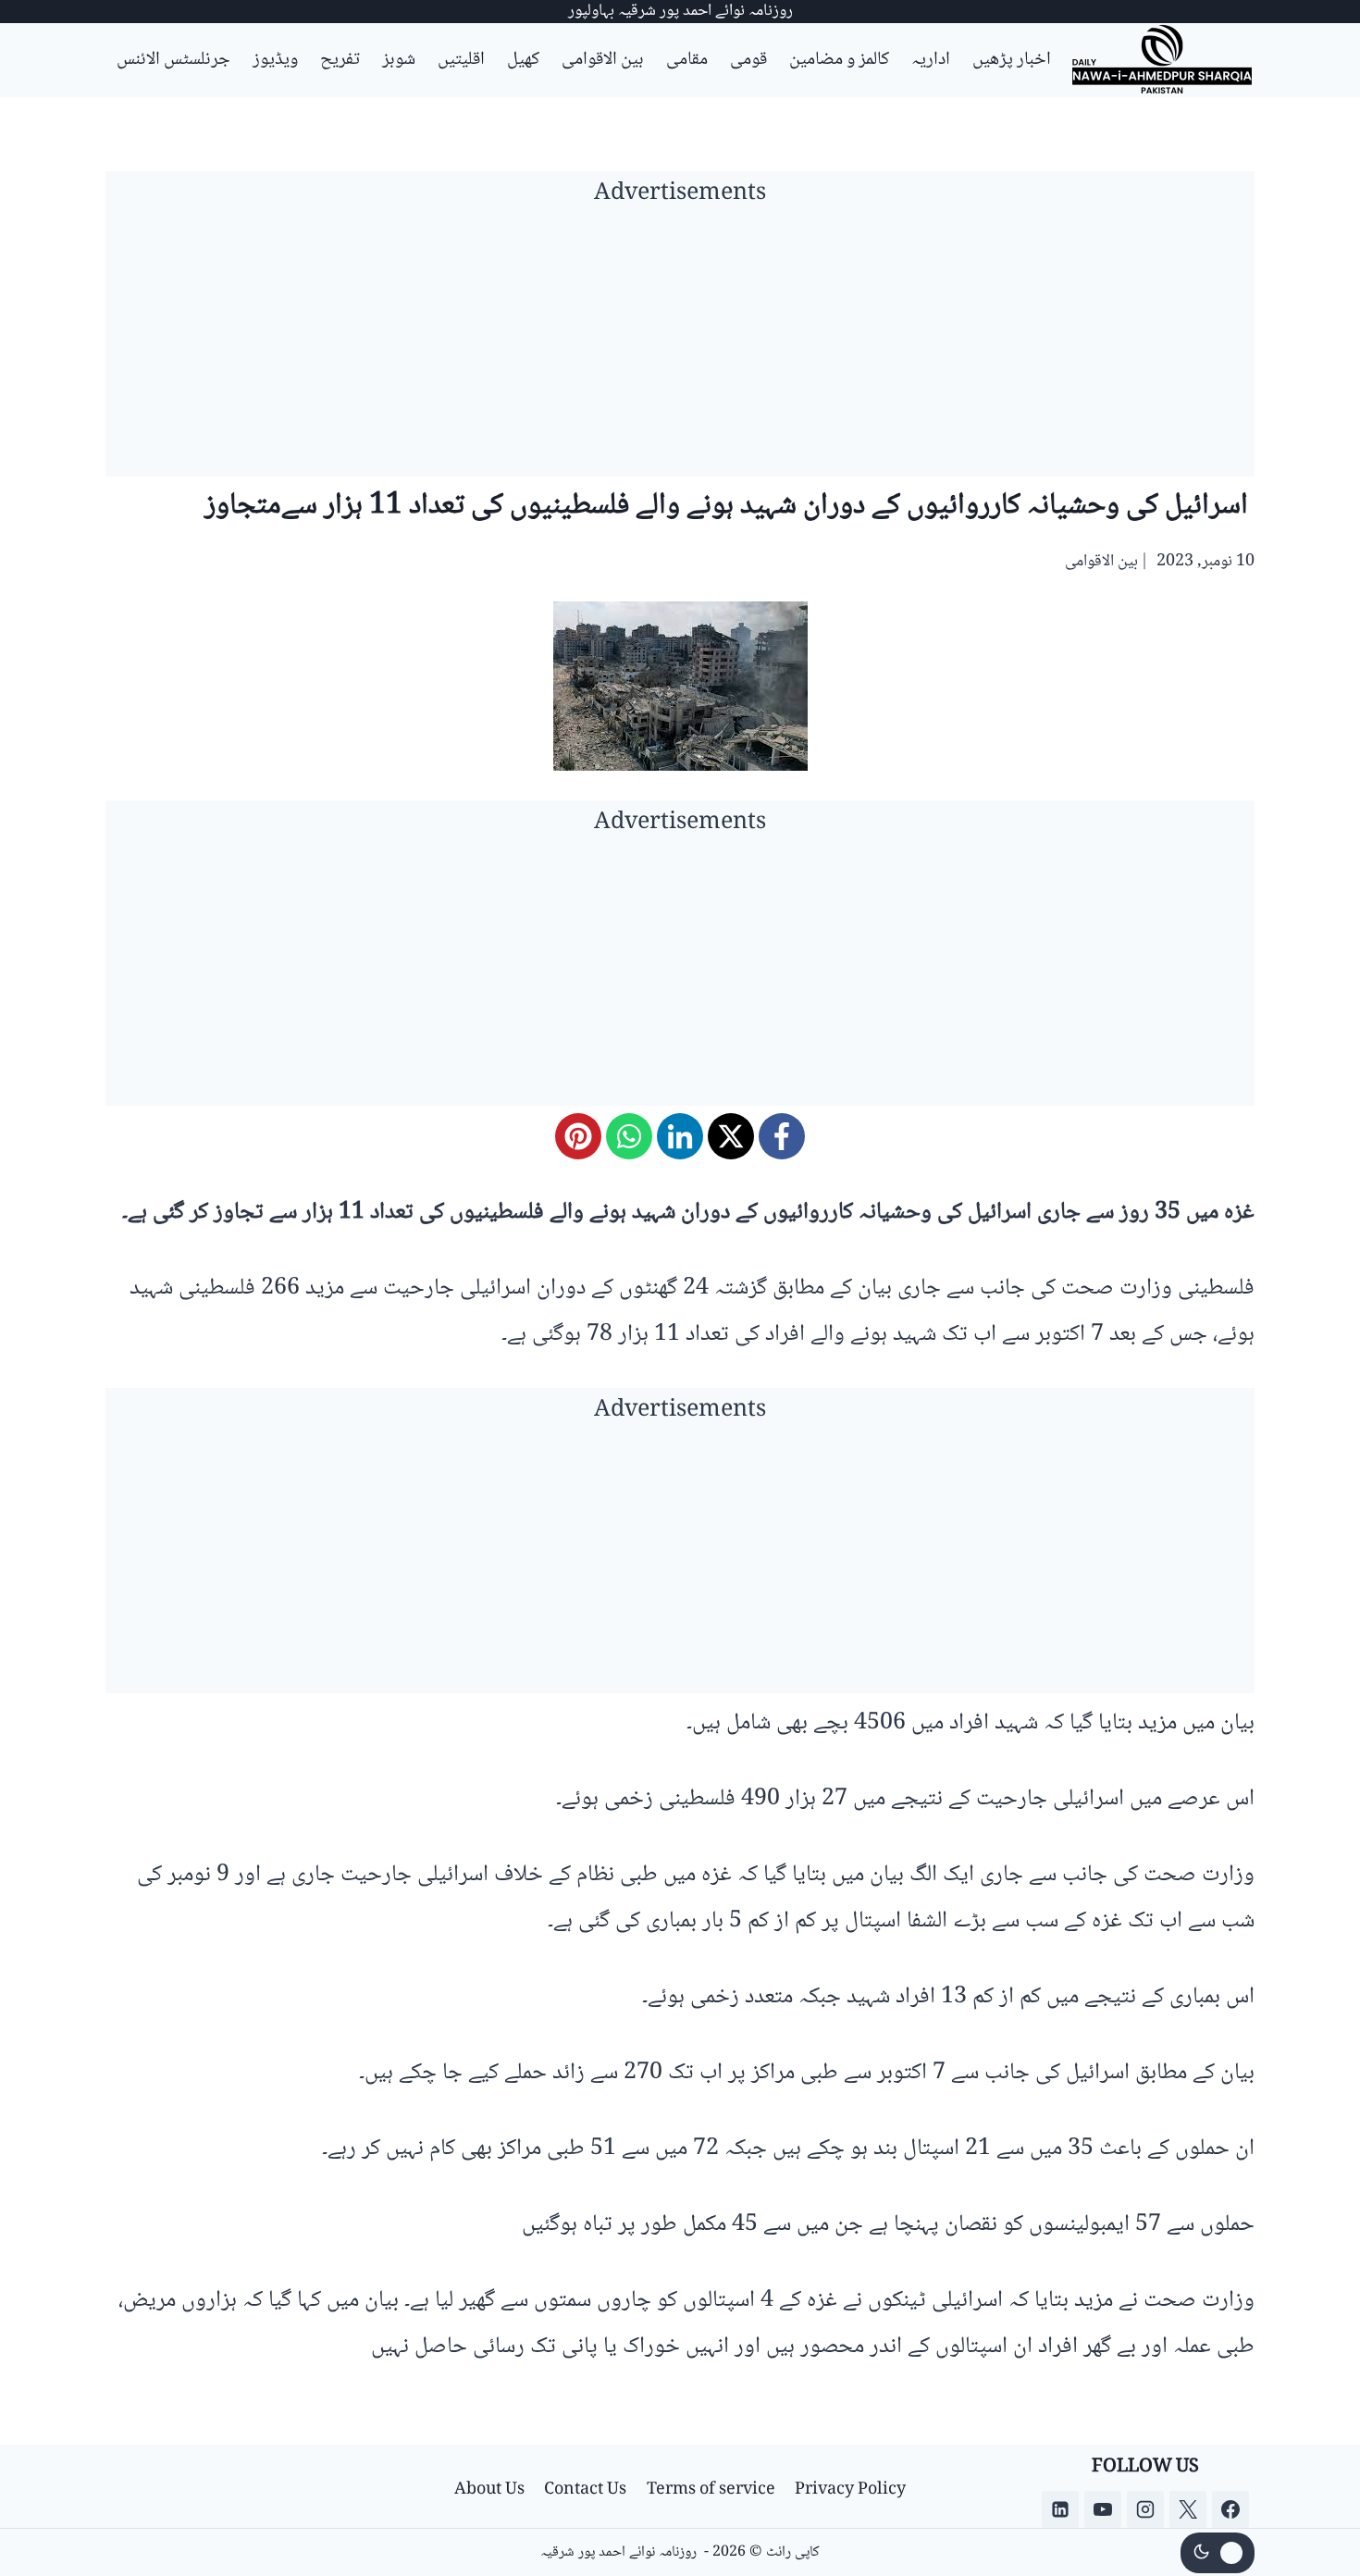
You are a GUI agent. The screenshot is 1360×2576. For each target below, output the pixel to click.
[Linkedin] (1060, 2509)
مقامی (687, 60)
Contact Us (585, 2490)
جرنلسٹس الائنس (173, 60)
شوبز (399, 60)
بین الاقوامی (603, 60)
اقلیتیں (461, 60)
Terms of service (711, 2490)
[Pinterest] (578, 1136)
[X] (731, 1136)
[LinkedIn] (680, 1136)
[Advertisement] (680, 347)
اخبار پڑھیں (1012, 60)
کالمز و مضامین (839, 60)
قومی (748, 60)
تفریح (340, 60)
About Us (489, 2490)
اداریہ (931, 60)
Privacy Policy (850, 2490)
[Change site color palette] (1218, 2553)
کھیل (523, 60)
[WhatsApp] (629, 1136)
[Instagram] (1145, 2509)
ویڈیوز (275, 60)
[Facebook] (782, 1136)
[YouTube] (1103, 2509)
